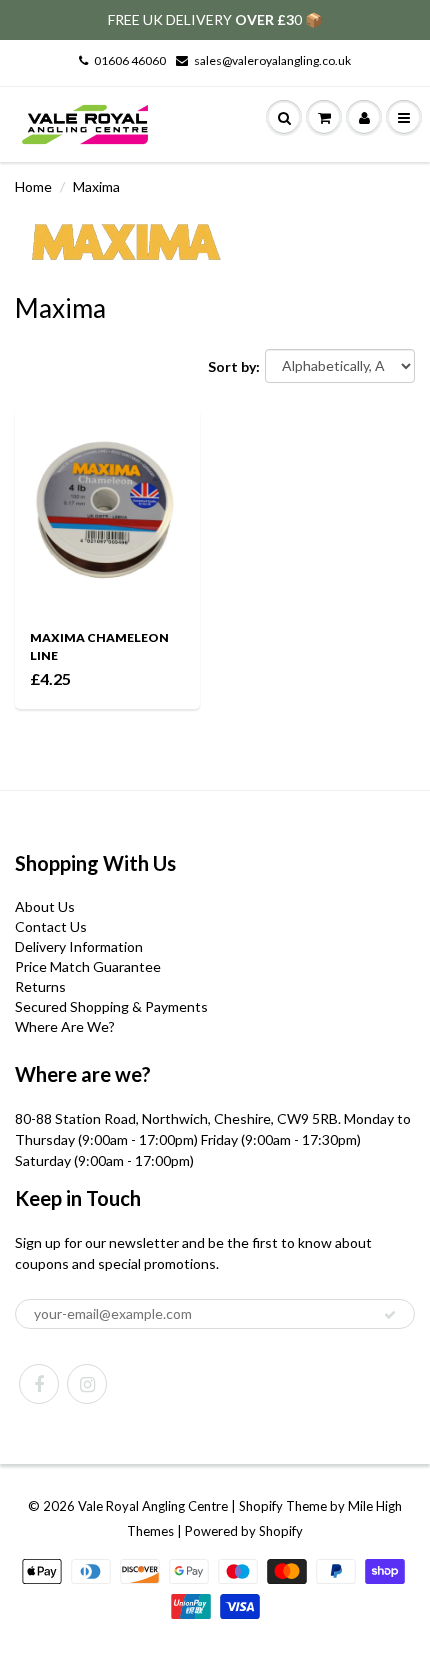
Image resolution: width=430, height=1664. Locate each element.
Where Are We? (65, 1026)
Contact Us (51, 926)
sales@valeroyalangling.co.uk (272, 60)
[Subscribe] (390, 1315)
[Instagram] (87, 1384)
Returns (40, 986)
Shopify (261, 1506)
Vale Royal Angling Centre (153, 1506)
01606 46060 (130, 60)
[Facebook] (39, 1384)
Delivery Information (79, 946)
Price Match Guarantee (88, 966)
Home (33, 186)
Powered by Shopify (244, 1531)
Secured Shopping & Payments (111, 1006)
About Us (45, 906)
